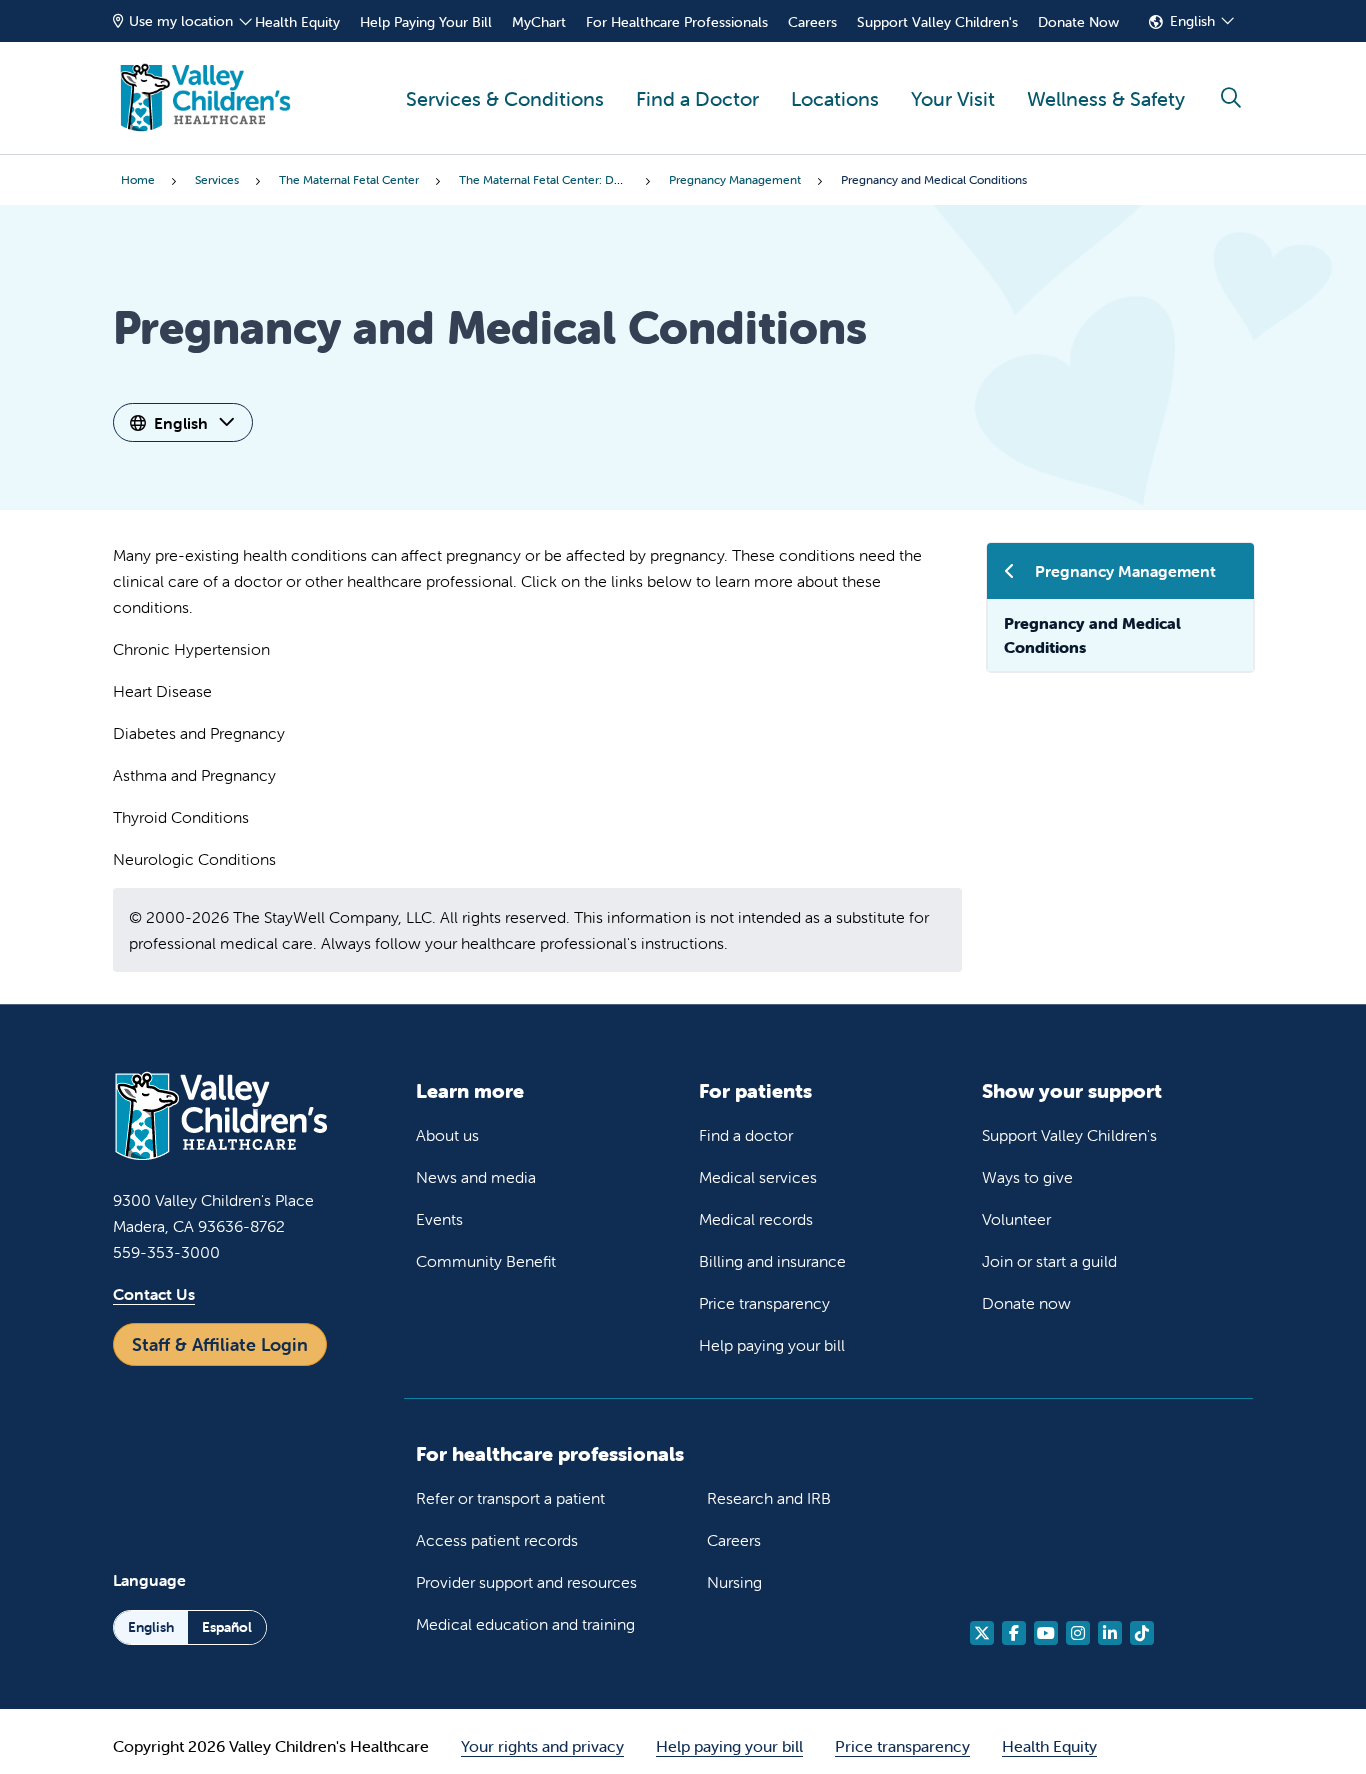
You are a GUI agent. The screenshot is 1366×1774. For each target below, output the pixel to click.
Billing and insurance (772, 1261)
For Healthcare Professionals (677, 22)
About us (447, 1135)
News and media (476, 1177)
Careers (812, 22)
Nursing (734, 1582)
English (1192, 21)
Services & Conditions (505, 98)
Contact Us (154, 1294)
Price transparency (764, 1303)
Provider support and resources (526, 1582)
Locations (835, 98)
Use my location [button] (181, 21)
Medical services (758, 1177)
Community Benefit (486, 1261)
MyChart (539, 22)
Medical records (756, 1219)
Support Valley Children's (937, 22)
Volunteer (1016, 1219)
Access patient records (497, 1540)
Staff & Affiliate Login (220, 1344)
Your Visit (953, 98)
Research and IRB (769, 1498)
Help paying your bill (772, 1345)
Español (227, 1627)
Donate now (1026, 1303)
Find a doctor (746, 1135)
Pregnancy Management (1125, 571)
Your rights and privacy (542, 1746)
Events (439, 1219)
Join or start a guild (1049, 1261)
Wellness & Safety (1106, 98)
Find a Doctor (697, 98)
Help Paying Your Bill (426, 22)
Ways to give (1027, 1177)
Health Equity (297, 22)
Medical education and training (525, 1624)
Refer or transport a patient (510, 1498)
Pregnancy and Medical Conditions (1092, 635)
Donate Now (1078, 22)
